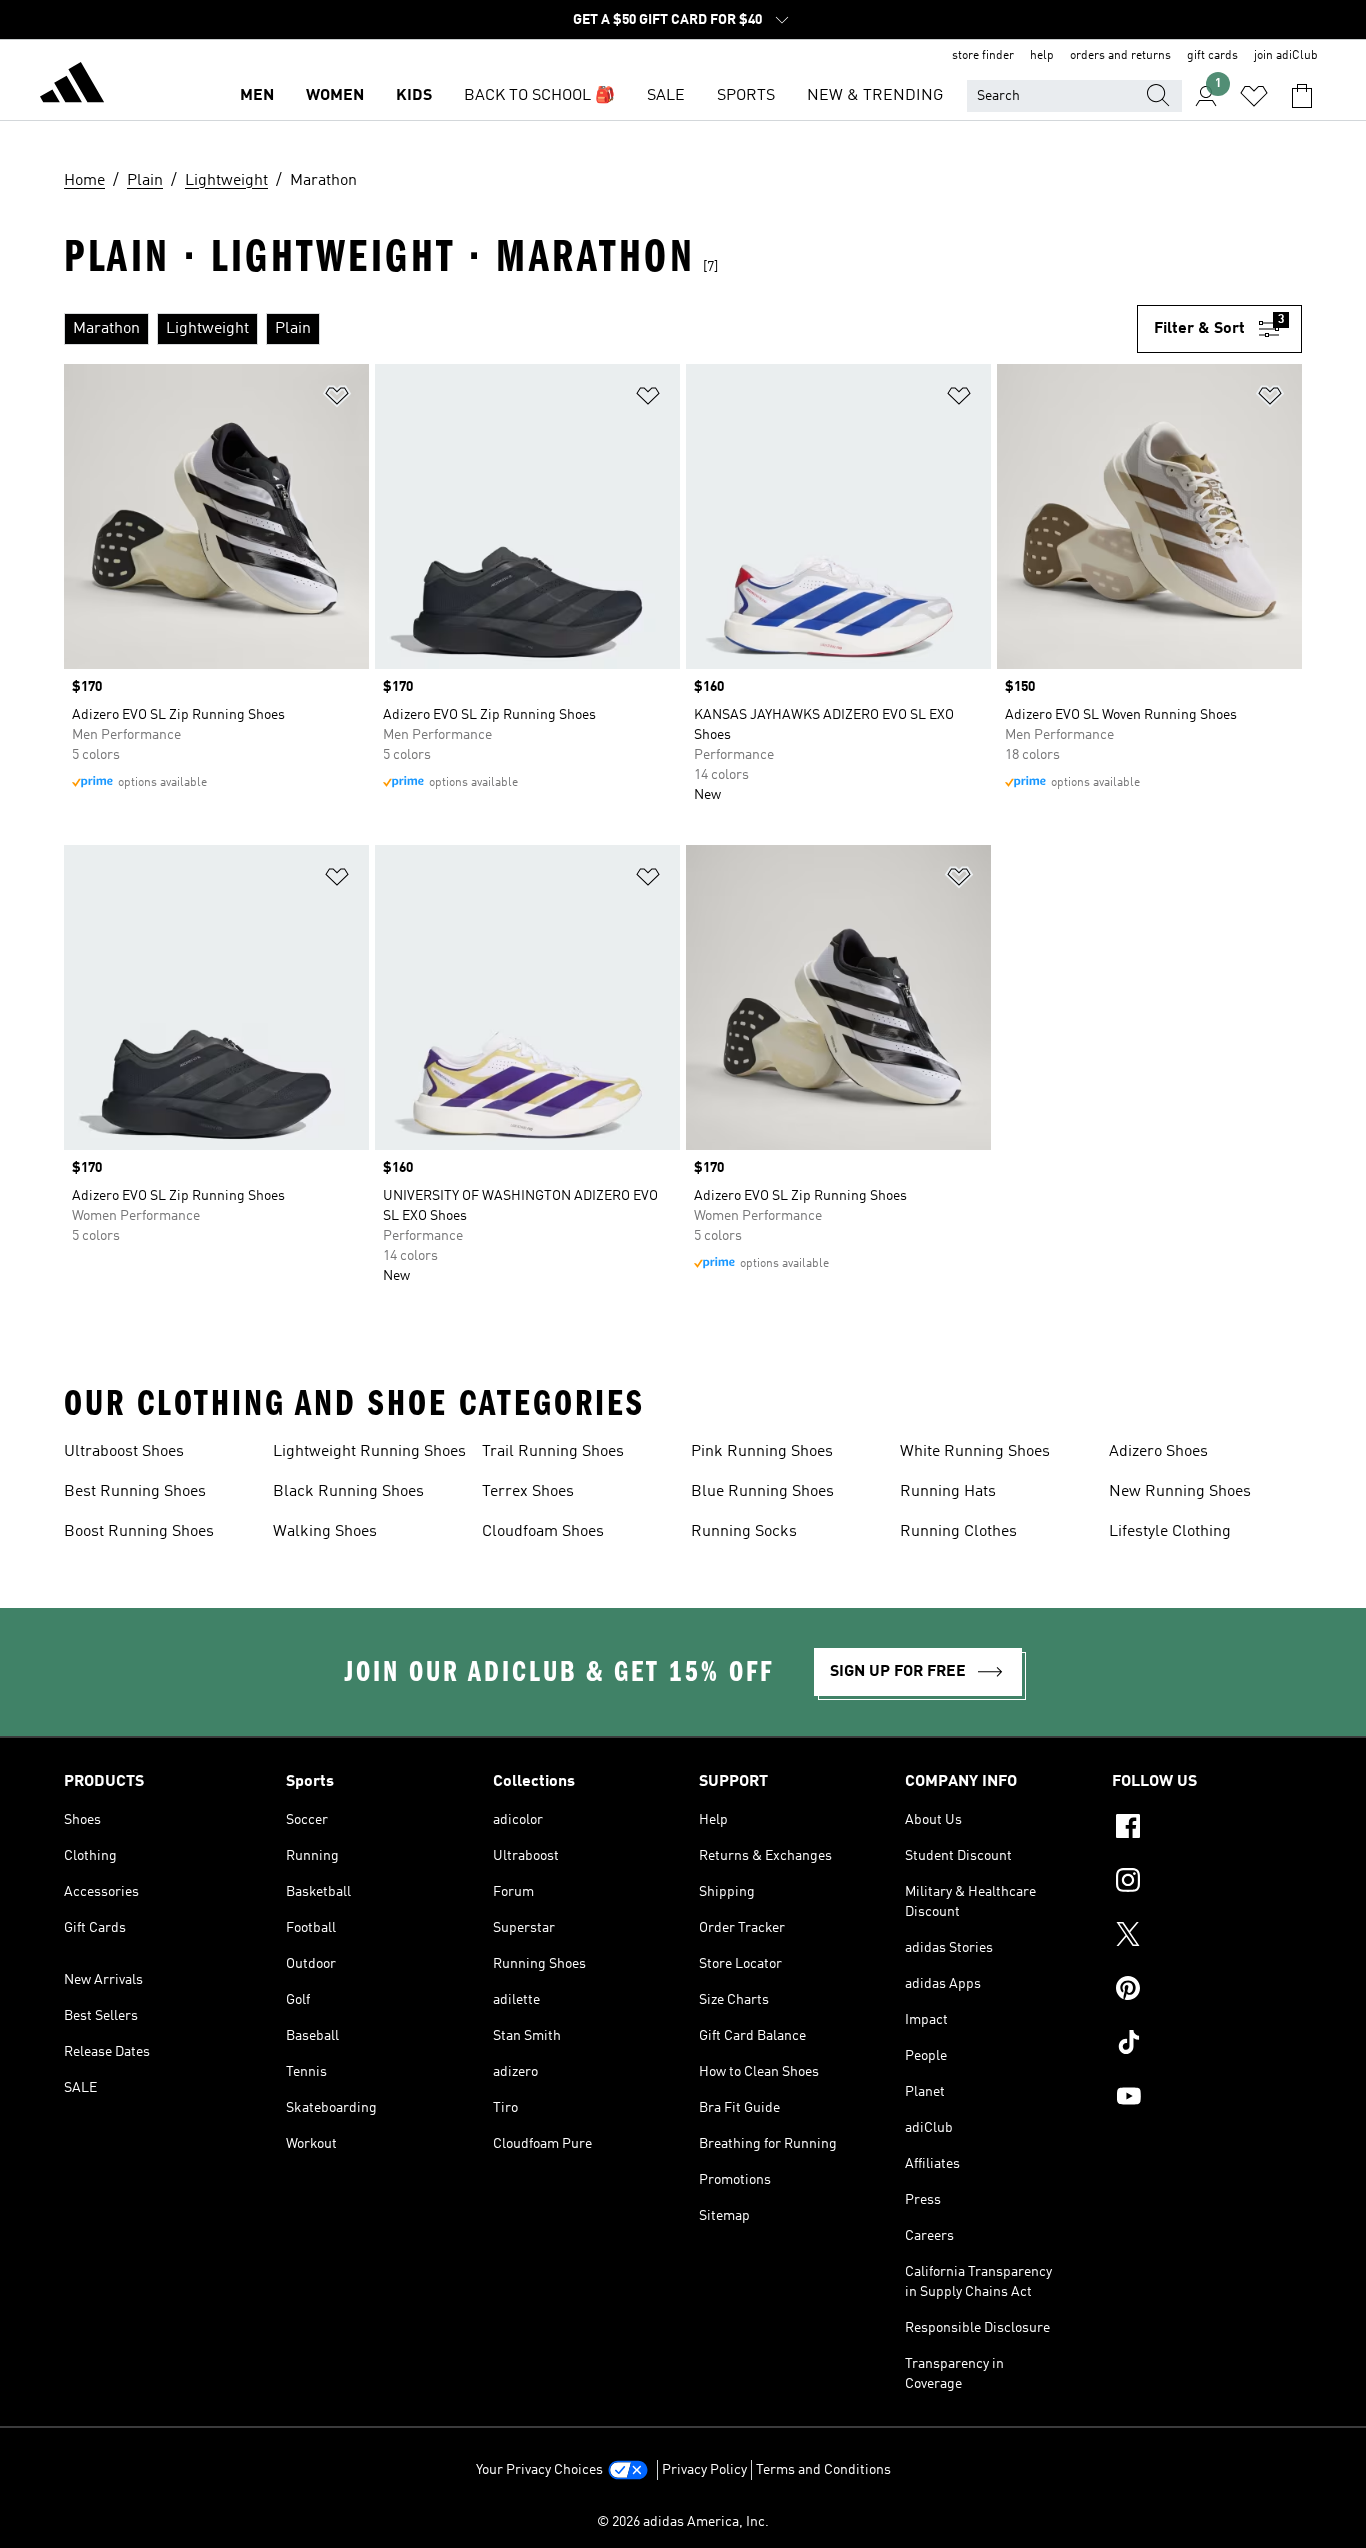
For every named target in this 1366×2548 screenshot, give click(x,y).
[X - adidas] (1207, 1937)
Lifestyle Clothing (1170, 1532)
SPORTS (746, 96)
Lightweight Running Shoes (369, 1452)
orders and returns (1120, 56)
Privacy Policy (704, 2470)
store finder (983, 56)
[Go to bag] (1302, 96)
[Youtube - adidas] (1207, 2099)
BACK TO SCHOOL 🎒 (539, 96)
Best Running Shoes (135, 1492)
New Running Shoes (1180, 1492)
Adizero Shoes (1158, 1452)
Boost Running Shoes (139, 1532)
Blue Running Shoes (762, 1492)
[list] (600, 329)
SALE (666, 96)
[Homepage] (72, 86)
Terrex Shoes (528, 1492)
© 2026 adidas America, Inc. (683, 2522)
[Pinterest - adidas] (1207, 1991)
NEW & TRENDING (875, 96)
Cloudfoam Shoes (543, 1532)
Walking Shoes (325, 1532)
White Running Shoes (975, 1452)
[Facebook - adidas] (1207, 1829)
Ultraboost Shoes (124, 1452)
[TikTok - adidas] (1207, 2045)
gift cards (1212, 56)
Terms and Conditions (823, 2470)
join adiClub (1286, 56)
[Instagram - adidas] (1207, 1883)
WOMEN (335, 96)
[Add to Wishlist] (337, 399)
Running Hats (948, 1492)
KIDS (414, 96)
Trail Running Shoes (553, 1452)
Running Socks (744, 1532)
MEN (257, 96)
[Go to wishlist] (1254, 96)
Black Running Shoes (348, 1492)
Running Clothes (958, 1532)
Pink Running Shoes (762, 1452)
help (1042, 56)
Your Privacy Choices (539, 2470)
